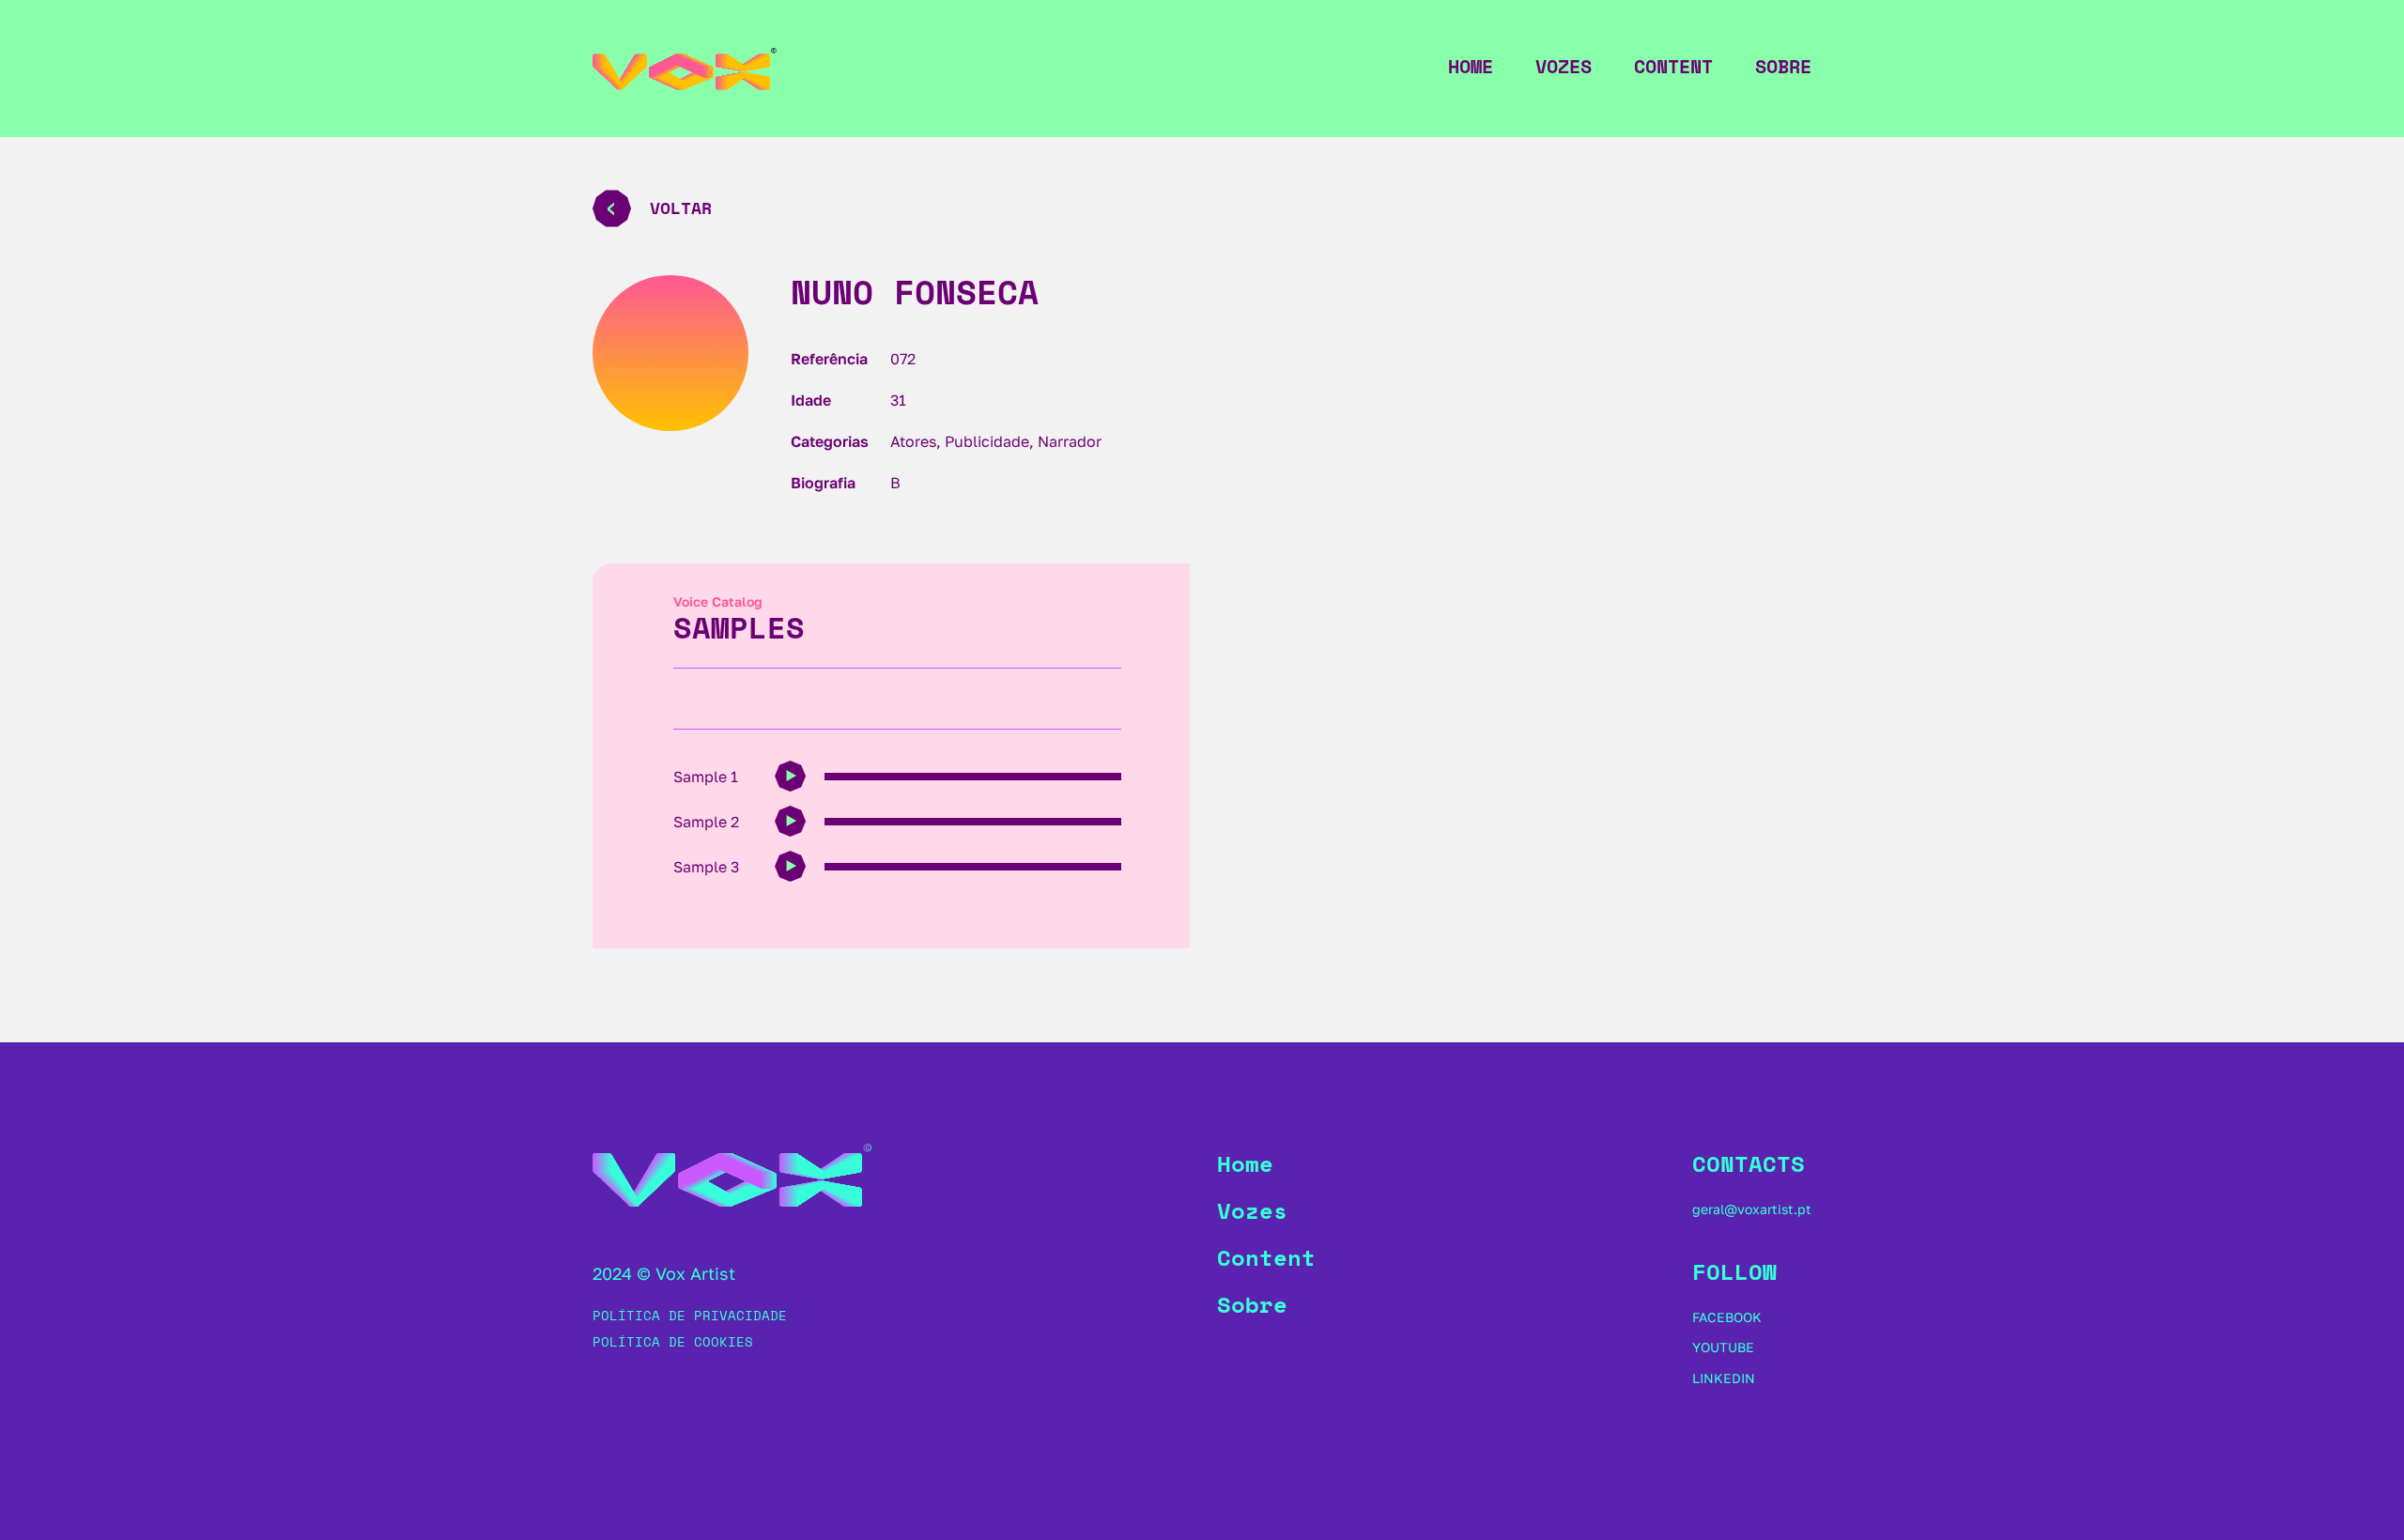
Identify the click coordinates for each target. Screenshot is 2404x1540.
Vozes (1564, 67)
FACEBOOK (1727, 1317)
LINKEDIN (1724, 1378)
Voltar (681, 208)
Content (1673, 67)
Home (1471, 67)
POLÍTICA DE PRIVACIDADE (690, 1315)
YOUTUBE (1723, 1347)
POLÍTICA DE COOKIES (673, 1341)
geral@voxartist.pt (1752, 1209)
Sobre (1783, 67)
